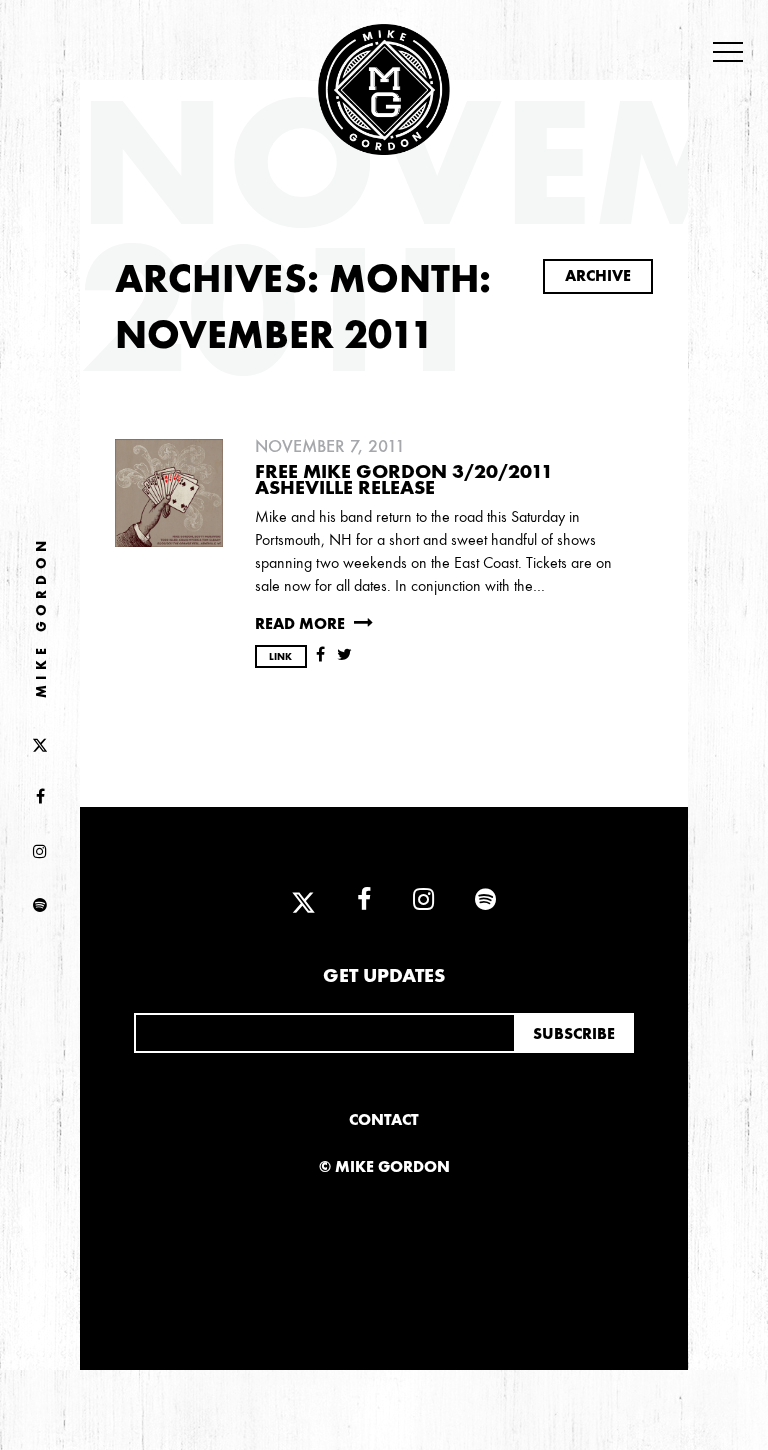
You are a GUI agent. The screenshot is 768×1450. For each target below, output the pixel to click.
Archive (598, 275)
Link (280, 657)
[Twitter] (40, 743)
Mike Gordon (41, 617)
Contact (384, 1119)
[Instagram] (40, 852)
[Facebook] (40, 798)
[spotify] (40, 906)
